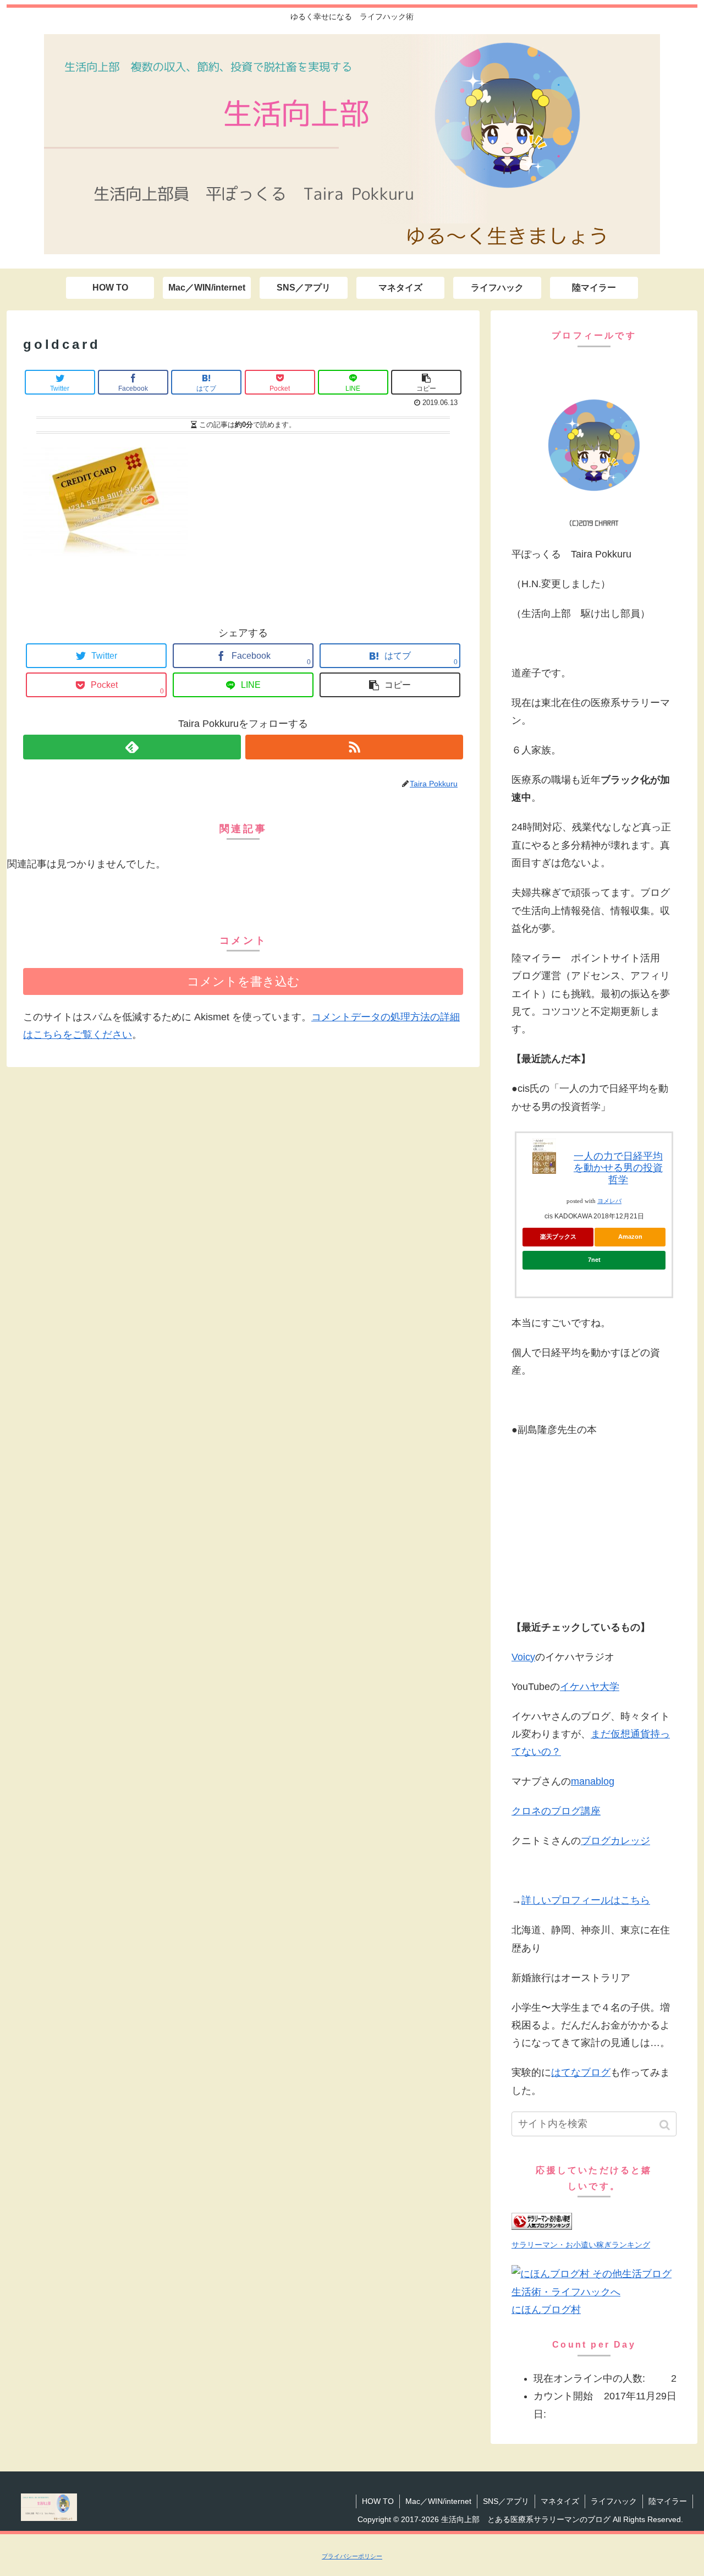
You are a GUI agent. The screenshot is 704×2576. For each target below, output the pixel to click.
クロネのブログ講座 (556, 1811)
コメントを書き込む (243, 981)
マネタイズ (560, 2501)
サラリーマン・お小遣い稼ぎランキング (581, 2245)
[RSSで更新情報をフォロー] (354, 747)
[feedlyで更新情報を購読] (132, 747)
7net (594, 1260)
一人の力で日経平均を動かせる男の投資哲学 (618, 1168)
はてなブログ (581, 2072)
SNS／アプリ (506, 2501)
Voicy (523, 1657)
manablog (593, 1781)
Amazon (630, 1237)
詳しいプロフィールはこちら (586, 1900)
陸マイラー (668, 2501)
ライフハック (614, 2501)
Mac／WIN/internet (438, 2501)
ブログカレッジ (615, 1841)
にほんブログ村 (546, 2310)
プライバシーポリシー (352, 2556)
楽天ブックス (558, 1237)
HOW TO (378, 2501)
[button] (666, 2125)
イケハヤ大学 (590, 1687)
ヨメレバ (609, 1201)
